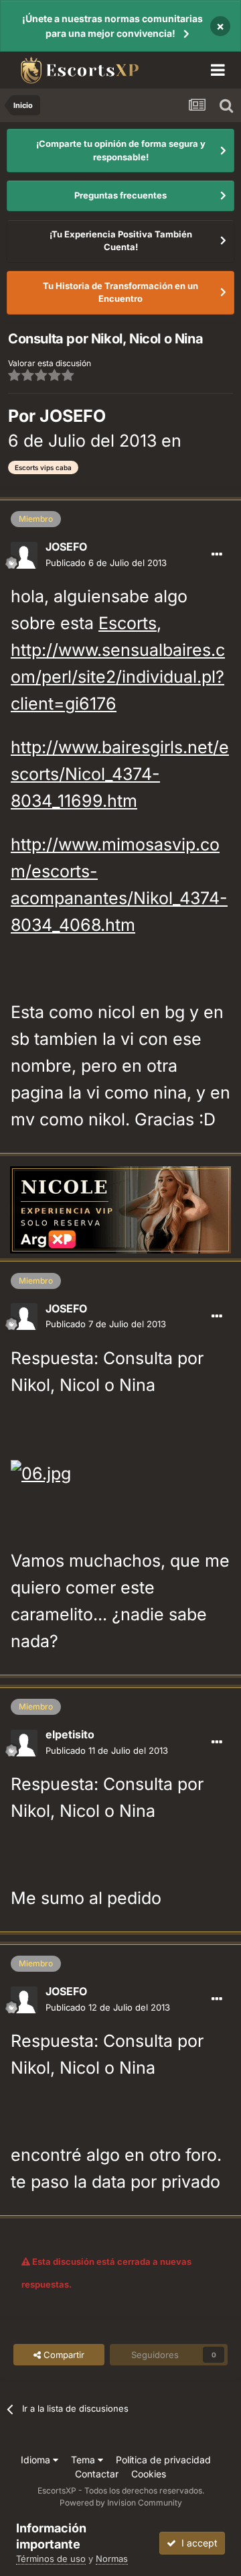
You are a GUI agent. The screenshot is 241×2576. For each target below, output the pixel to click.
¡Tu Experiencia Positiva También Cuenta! (121, 241)
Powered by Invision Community (121, 2503)
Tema (84, 2460)
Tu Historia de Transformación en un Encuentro (120, 292)
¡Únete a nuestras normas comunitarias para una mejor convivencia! (112, 26)
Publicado (106, 563)
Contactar (97, 2474)
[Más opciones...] (217, 555)
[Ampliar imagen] (41, 1472)
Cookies (149, 2474)
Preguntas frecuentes (120, 195)
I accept (197, 2543)
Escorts (128, 623)
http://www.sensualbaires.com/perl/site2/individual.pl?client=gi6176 (118, 677)
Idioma (37, 2460)
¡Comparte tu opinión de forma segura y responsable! (121, 150)
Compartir (63, 2355)
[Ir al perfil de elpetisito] (24, 1743)
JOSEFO (73, 416)
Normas (112, 2559)
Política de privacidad (163, 2460)
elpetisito (70, 1734)
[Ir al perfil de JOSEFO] (24, 555)
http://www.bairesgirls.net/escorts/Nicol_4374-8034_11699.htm (120, 774)
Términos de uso (51, 2559)
